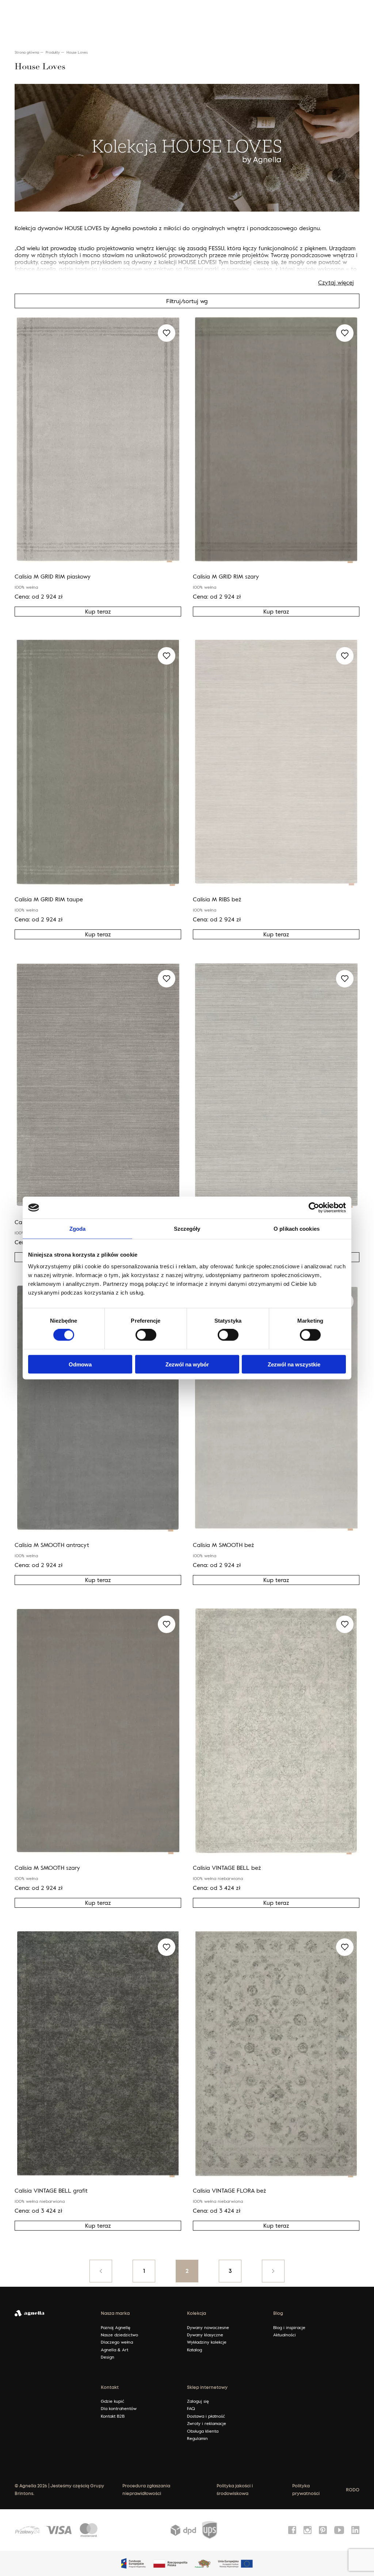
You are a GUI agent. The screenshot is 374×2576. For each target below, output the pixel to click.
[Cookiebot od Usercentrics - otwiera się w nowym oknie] (314, 1208)
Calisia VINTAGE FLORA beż (230, 2190)
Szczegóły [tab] (187, 1229)
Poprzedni (101, 2271)
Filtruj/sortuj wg (187, 301)
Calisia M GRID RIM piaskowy (53, 576)
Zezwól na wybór (187, 1364)
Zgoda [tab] (78, 1229)
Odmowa (80, 1364)
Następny (273, 2271)
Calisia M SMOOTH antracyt (52, 1545)
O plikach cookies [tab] (297, 1229)
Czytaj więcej (336, 282)
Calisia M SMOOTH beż (224, 1545)
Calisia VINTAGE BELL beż (227, 1868)
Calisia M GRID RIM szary (226, 576)
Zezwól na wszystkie (294, 1364)
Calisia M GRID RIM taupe (49, 899)
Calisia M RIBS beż (217, 899)
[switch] (146, 1335)
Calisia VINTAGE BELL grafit (51, 2190)
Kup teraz (98, 611)
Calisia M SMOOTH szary (47, 1868)
